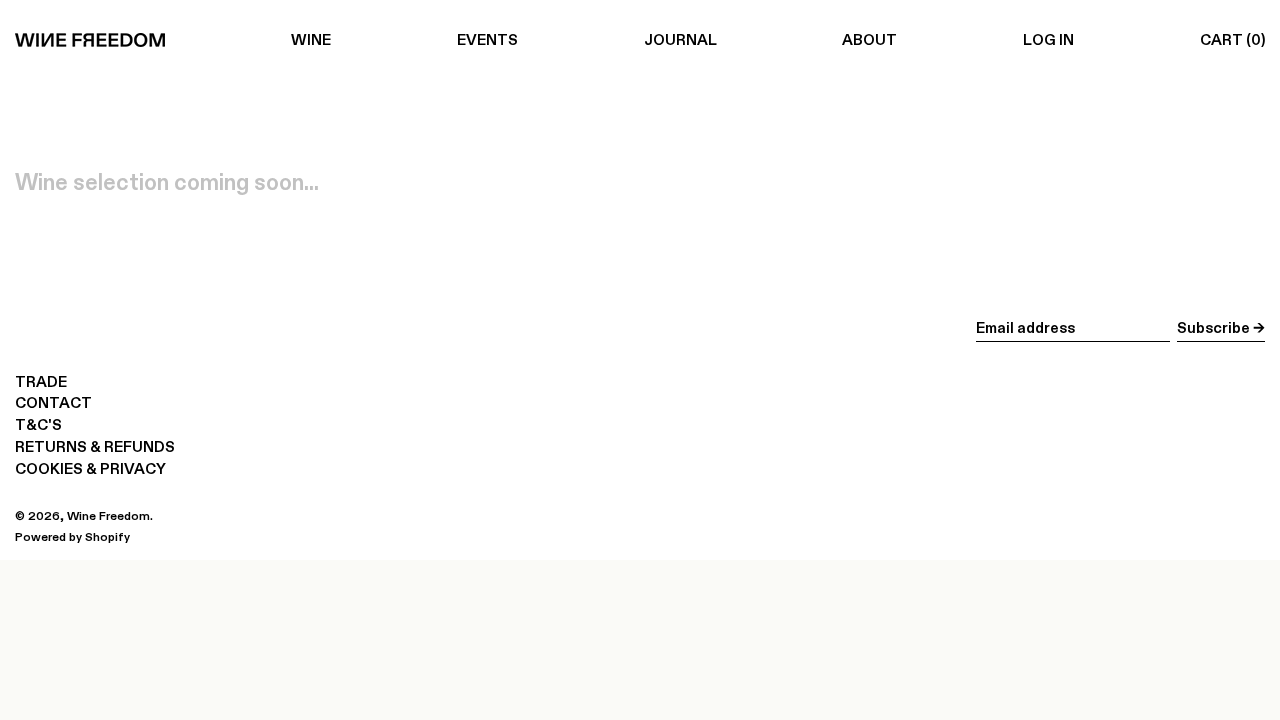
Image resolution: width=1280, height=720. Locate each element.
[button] (1232, 40)
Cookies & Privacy (90, 468)
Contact (53, 402)
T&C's (38, 424)
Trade (41, 381)
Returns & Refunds (95, 446)
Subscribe (1213, 327)
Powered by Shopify (72, 536)
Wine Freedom (108, 515)
